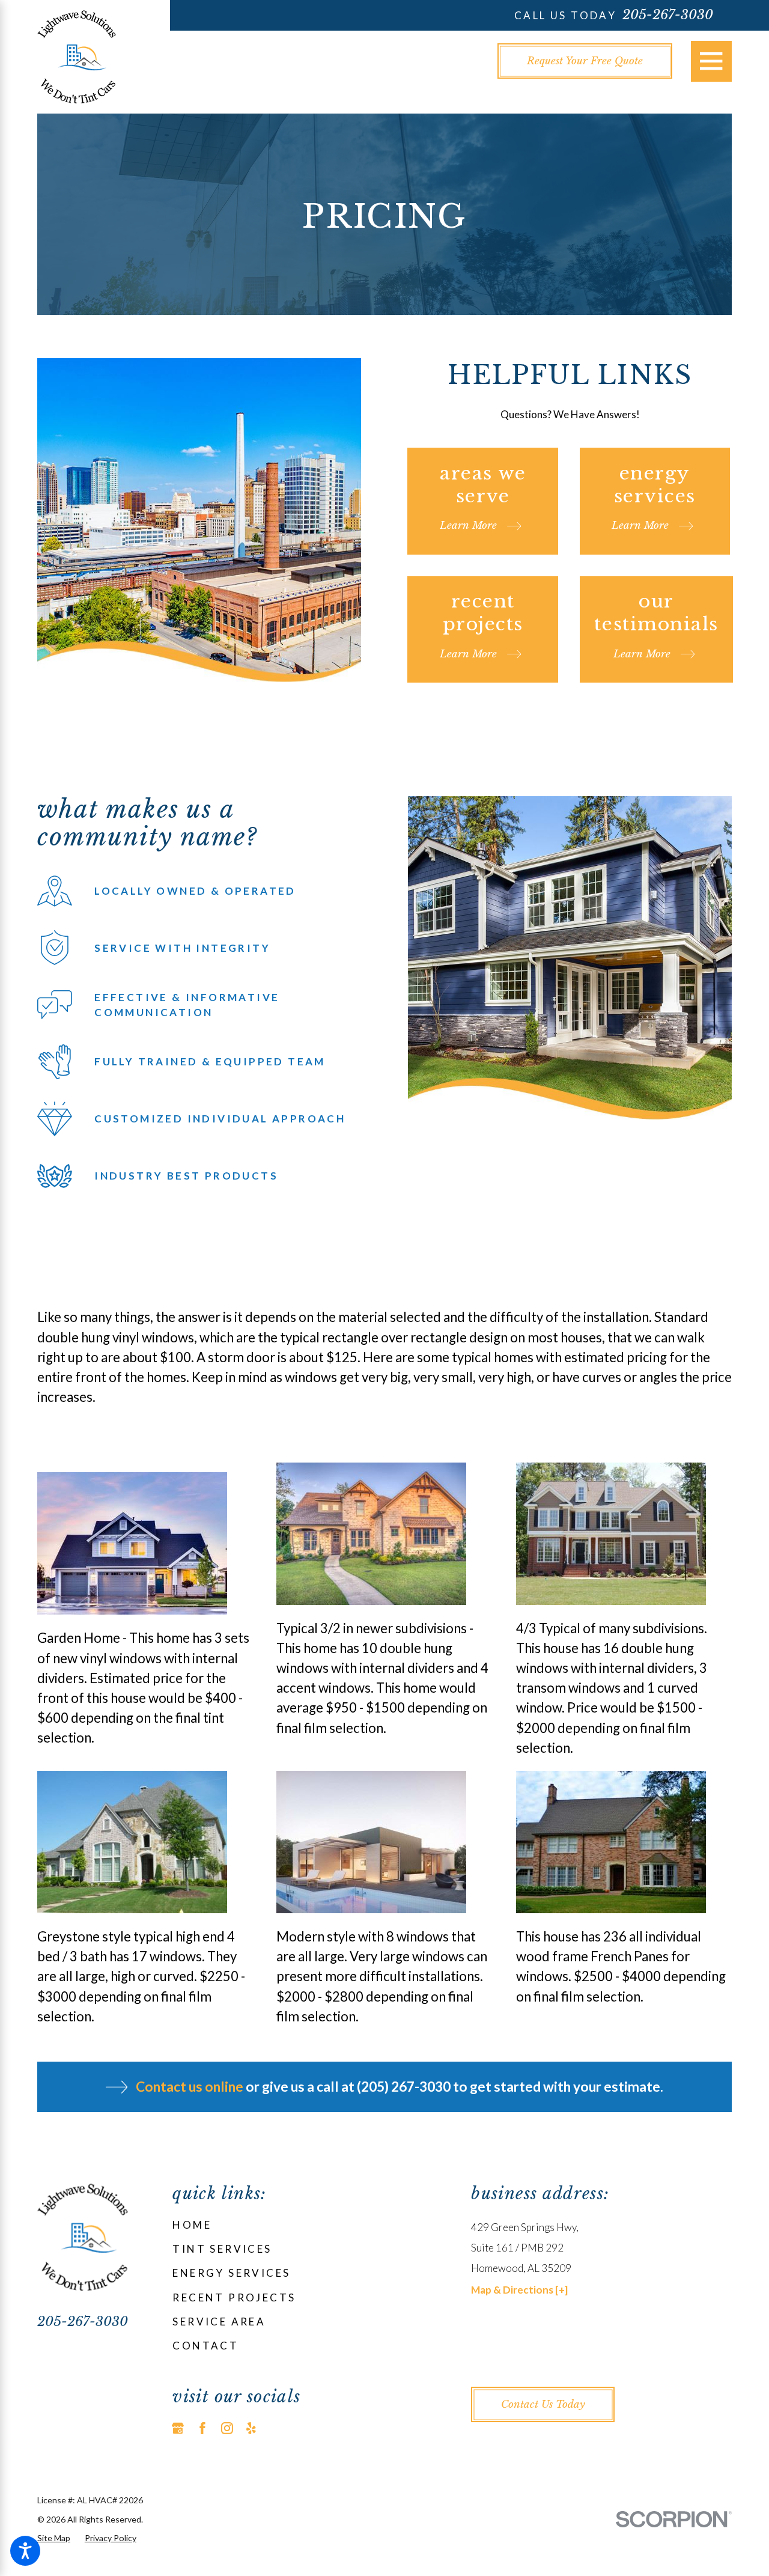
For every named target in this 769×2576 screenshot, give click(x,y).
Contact (205, 2346)
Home (192, 2225)
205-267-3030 (668, 15)
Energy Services (231, 2273)
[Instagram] (227, 2428)
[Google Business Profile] (178, 2428)
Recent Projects (234, 2297)
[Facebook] (202, 2428)
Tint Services (222, 2249)
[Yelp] (251, 2428)
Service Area (219, 2322)
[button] (25, 2551)
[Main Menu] (711, 61)
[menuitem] (303, 2225)
